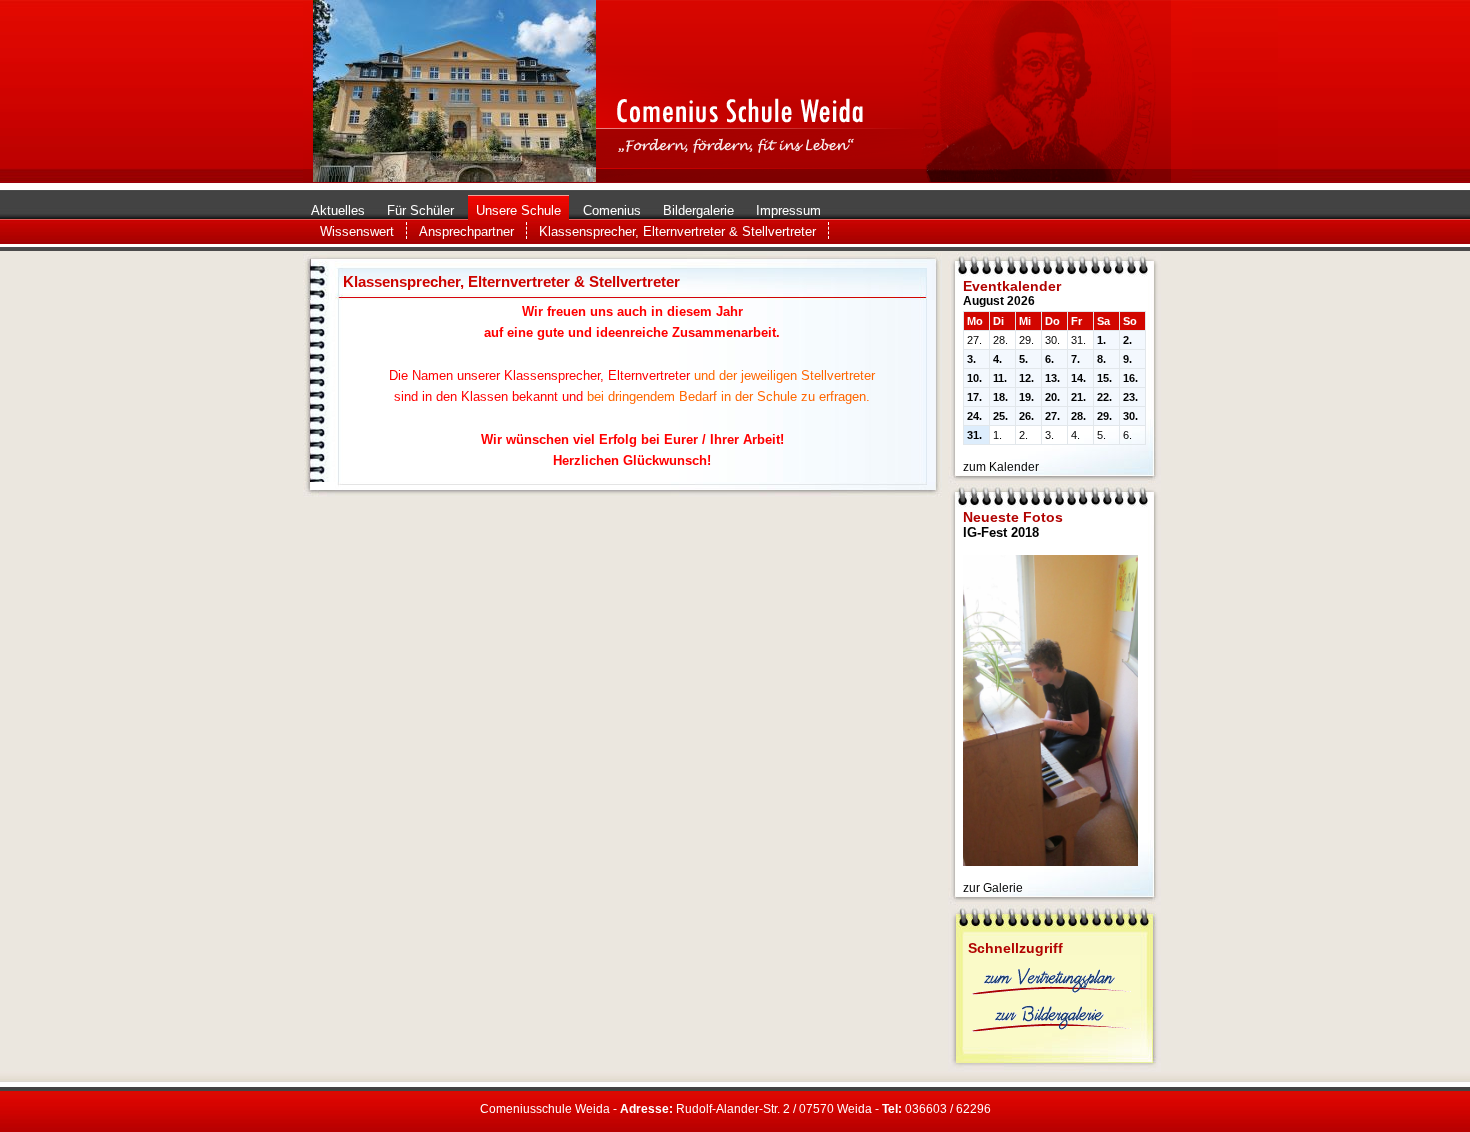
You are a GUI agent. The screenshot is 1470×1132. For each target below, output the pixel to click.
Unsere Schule (518, 210)
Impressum (788, 210)
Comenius (612, 210)
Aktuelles (338, 210)
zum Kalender (1001, 467)
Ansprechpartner (466, 231)
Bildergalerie (698, 210)
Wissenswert (357, 231)
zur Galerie (993, 888)
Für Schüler (420, 210)
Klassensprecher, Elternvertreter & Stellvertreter (677, 231)
